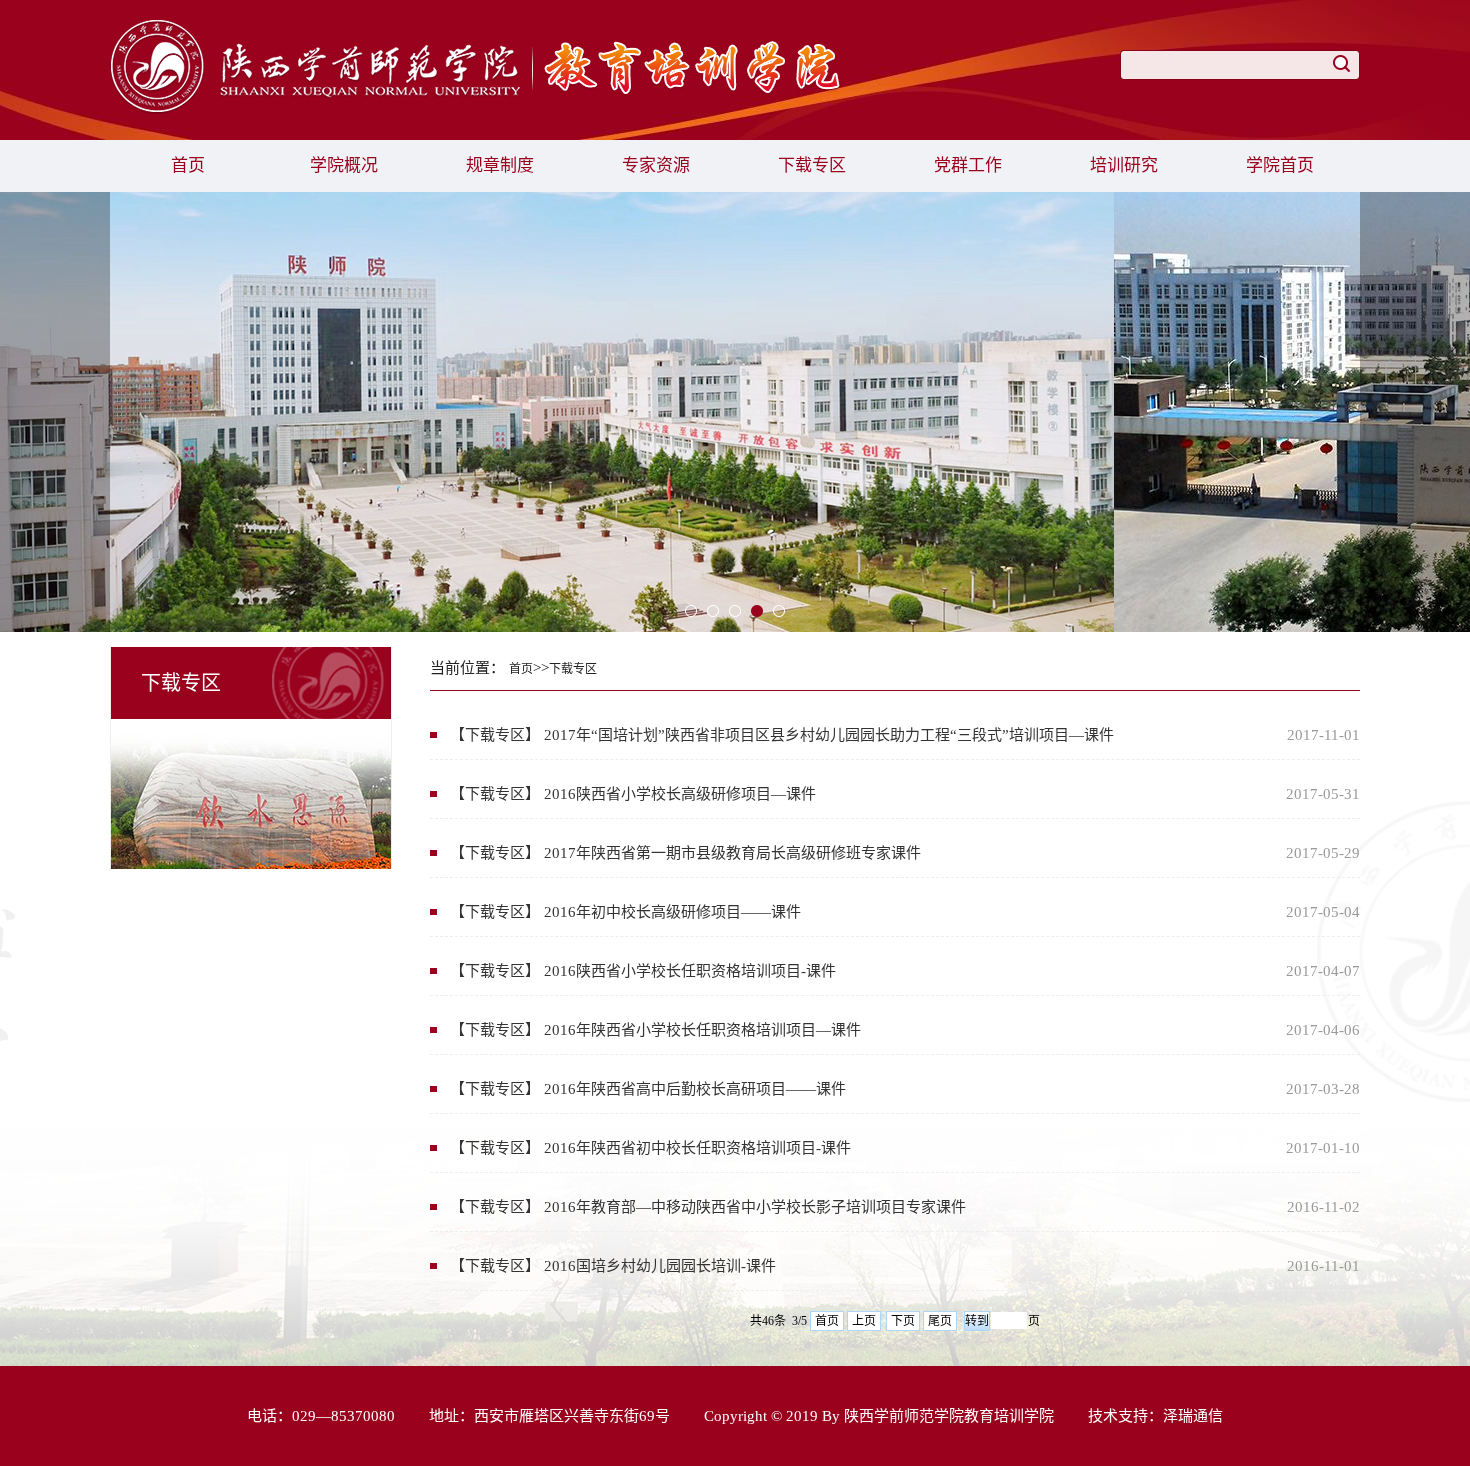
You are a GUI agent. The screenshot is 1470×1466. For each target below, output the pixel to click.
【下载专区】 (495, 735)
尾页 (940, 1321)
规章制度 (500, 165)
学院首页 (1280, 165)
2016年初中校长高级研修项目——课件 (672, 912)
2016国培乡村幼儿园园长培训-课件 (660, 1266)
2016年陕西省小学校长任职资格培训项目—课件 (702, 1030)
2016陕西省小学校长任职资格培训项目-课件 (690, 971)
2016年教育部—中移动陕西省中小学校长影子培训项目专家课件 (755, 1207)
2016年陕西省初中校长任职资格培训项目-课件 (697, 1148)
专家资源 (656, 165)
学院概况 (344, 165)
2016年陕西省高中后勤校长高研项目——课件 (695, 1089)
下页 (903, 1321)
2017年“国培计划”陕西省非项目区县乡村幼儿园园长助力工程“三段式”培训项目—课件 (829, 735)
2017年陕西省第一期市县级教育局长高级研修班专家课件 (732, 853)
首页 (188, 165)
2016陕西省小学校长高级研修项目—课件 (680, 794)
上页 (864, 1321)
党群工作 (968, 165)
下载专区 (812, 165)
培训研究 (1124, 165)
